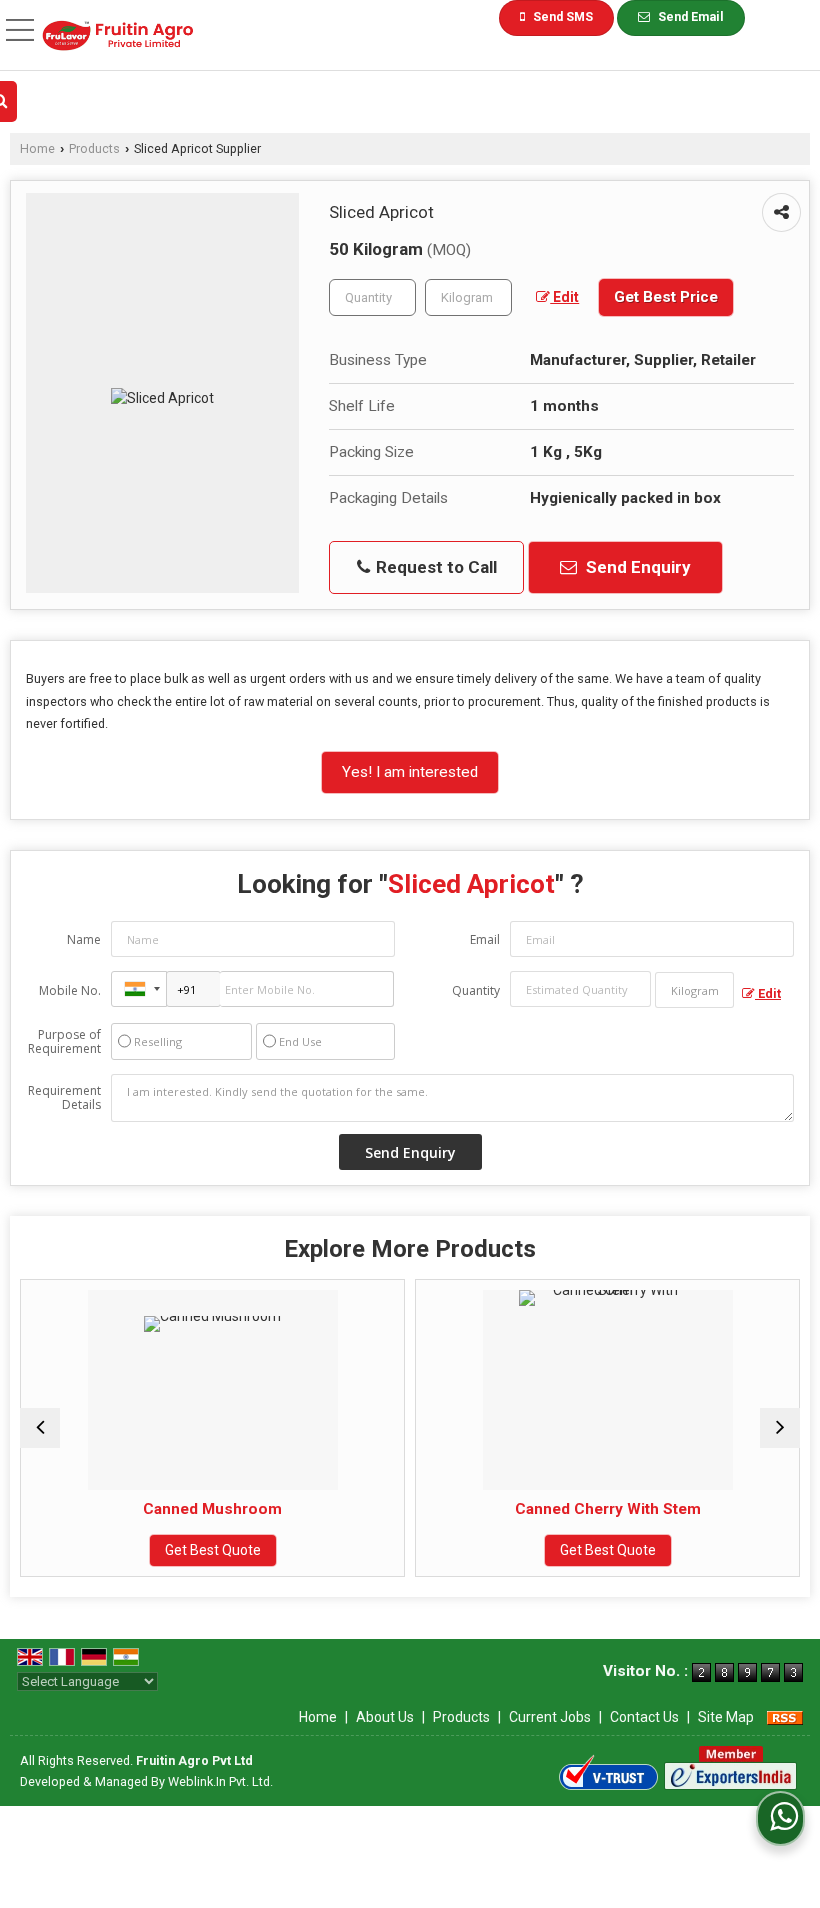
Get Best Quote (118, 1550)
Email (485, 939)
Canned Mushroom (118, 1509)
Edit (564, 297)
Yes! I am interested (410, 772)
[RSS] (785, 1717)
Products (94, 148)
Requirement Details (64, 1098)
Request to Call (434, 567)
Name (84, 939)
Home (37, 148)
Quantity (476, 990)
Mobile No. (70, 990)
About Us (385, 1717)
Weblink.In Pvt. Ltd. (220, 1781)
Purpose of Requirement (64, 1042)
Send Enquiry (636, 567)
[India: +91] (139, 989)
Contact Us (644, 1717)
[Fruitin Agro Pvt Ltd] (118, 37)
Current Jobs (550, 1717)
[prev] (40, 1428)
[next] (780, 1428)
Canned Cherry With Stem (513, 1509)
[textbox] (468, 297)
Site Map (726, 1717)
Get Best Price (666, 297)
